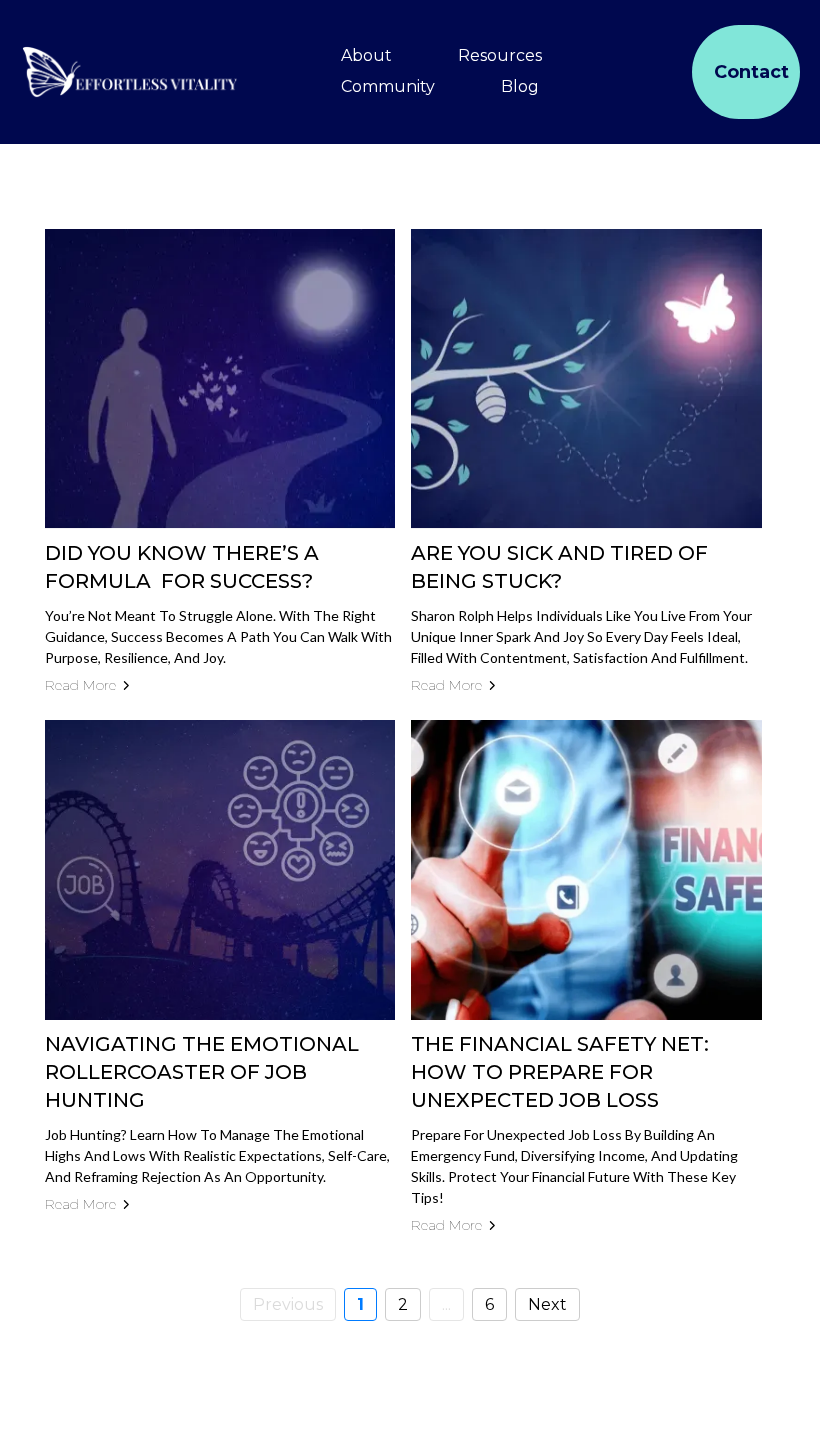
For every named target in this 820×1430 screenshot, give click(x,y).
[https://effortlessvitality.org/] (130, 72)
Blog (520, 86)
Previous (288, 1304)
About (366, 55)
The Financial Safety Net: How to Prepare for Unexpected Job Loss (560, 1072)
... (446, 1304)
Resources (500, 55)
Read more (80, 685)
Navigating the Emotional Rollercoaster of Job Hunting (202, 1072)
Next (547, 1304)
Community (388, 86)
